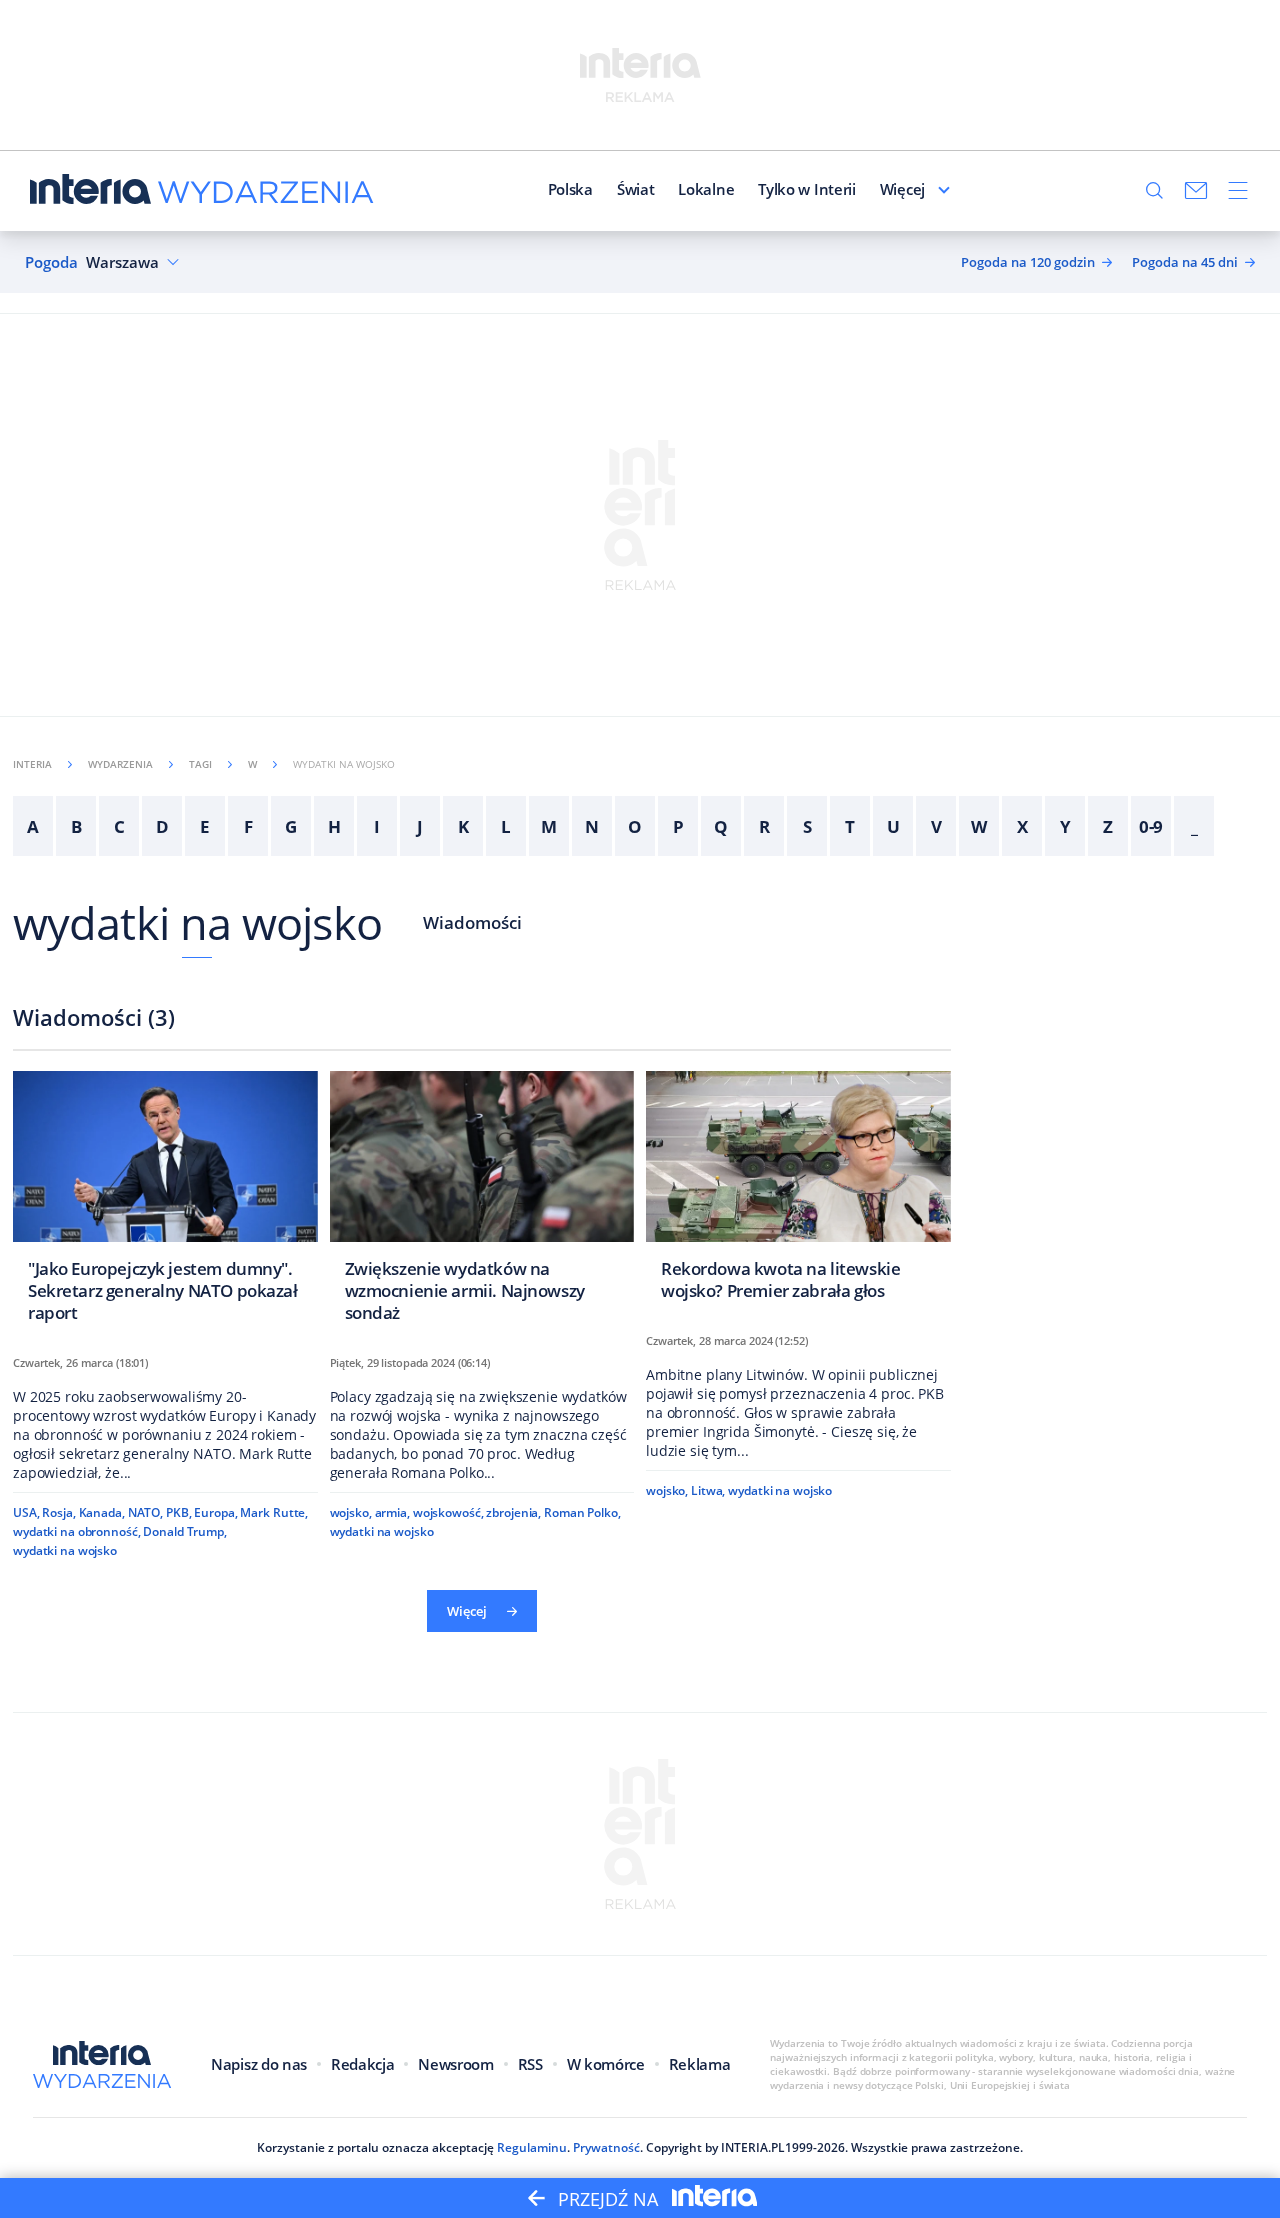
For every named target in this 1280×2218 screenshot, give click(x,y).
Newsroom (455, 2064)
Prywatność (606, 2147)
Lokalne (706, 189)
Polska (570, 189)
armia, (392, 1512)
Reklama (700, 2064)
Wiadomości (472, 922)
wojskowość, (448, 1512)
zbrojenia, (513, 1512)
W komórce (606, 2064)
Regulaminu (532, 2147)
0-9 (1151, 826)
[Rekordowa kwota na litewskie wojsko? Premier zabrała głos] (798, 1191)
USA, (26, 1512)
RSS (530, 2064)
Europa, (215, 1512)
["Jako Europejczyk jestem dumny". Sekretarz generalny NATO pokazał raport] (165, 1202)
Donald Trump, (184, 1531)
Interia (32, 764)
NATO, (145, 1512)
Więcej (902, 189)
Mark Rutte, (274, 1512)
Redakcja (362, 2064)
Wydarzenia (120, 764)
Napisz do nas (259, 2064)
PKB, (179, 1512)
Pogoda (51, 262)
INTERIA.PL (753, 2147)
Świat (636, 189)
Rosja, (58, 1512)
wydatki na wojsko (197, 922)
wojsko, (351, 1512)
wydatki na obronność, (77, 1531)
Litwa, (708, 1490)
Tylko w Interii (807, 189)
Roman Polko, (582, 1512)
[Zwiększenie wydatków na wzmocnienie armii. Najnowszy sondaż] (482, 1202)
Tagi (200, 764)
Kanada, (102, 1512)
